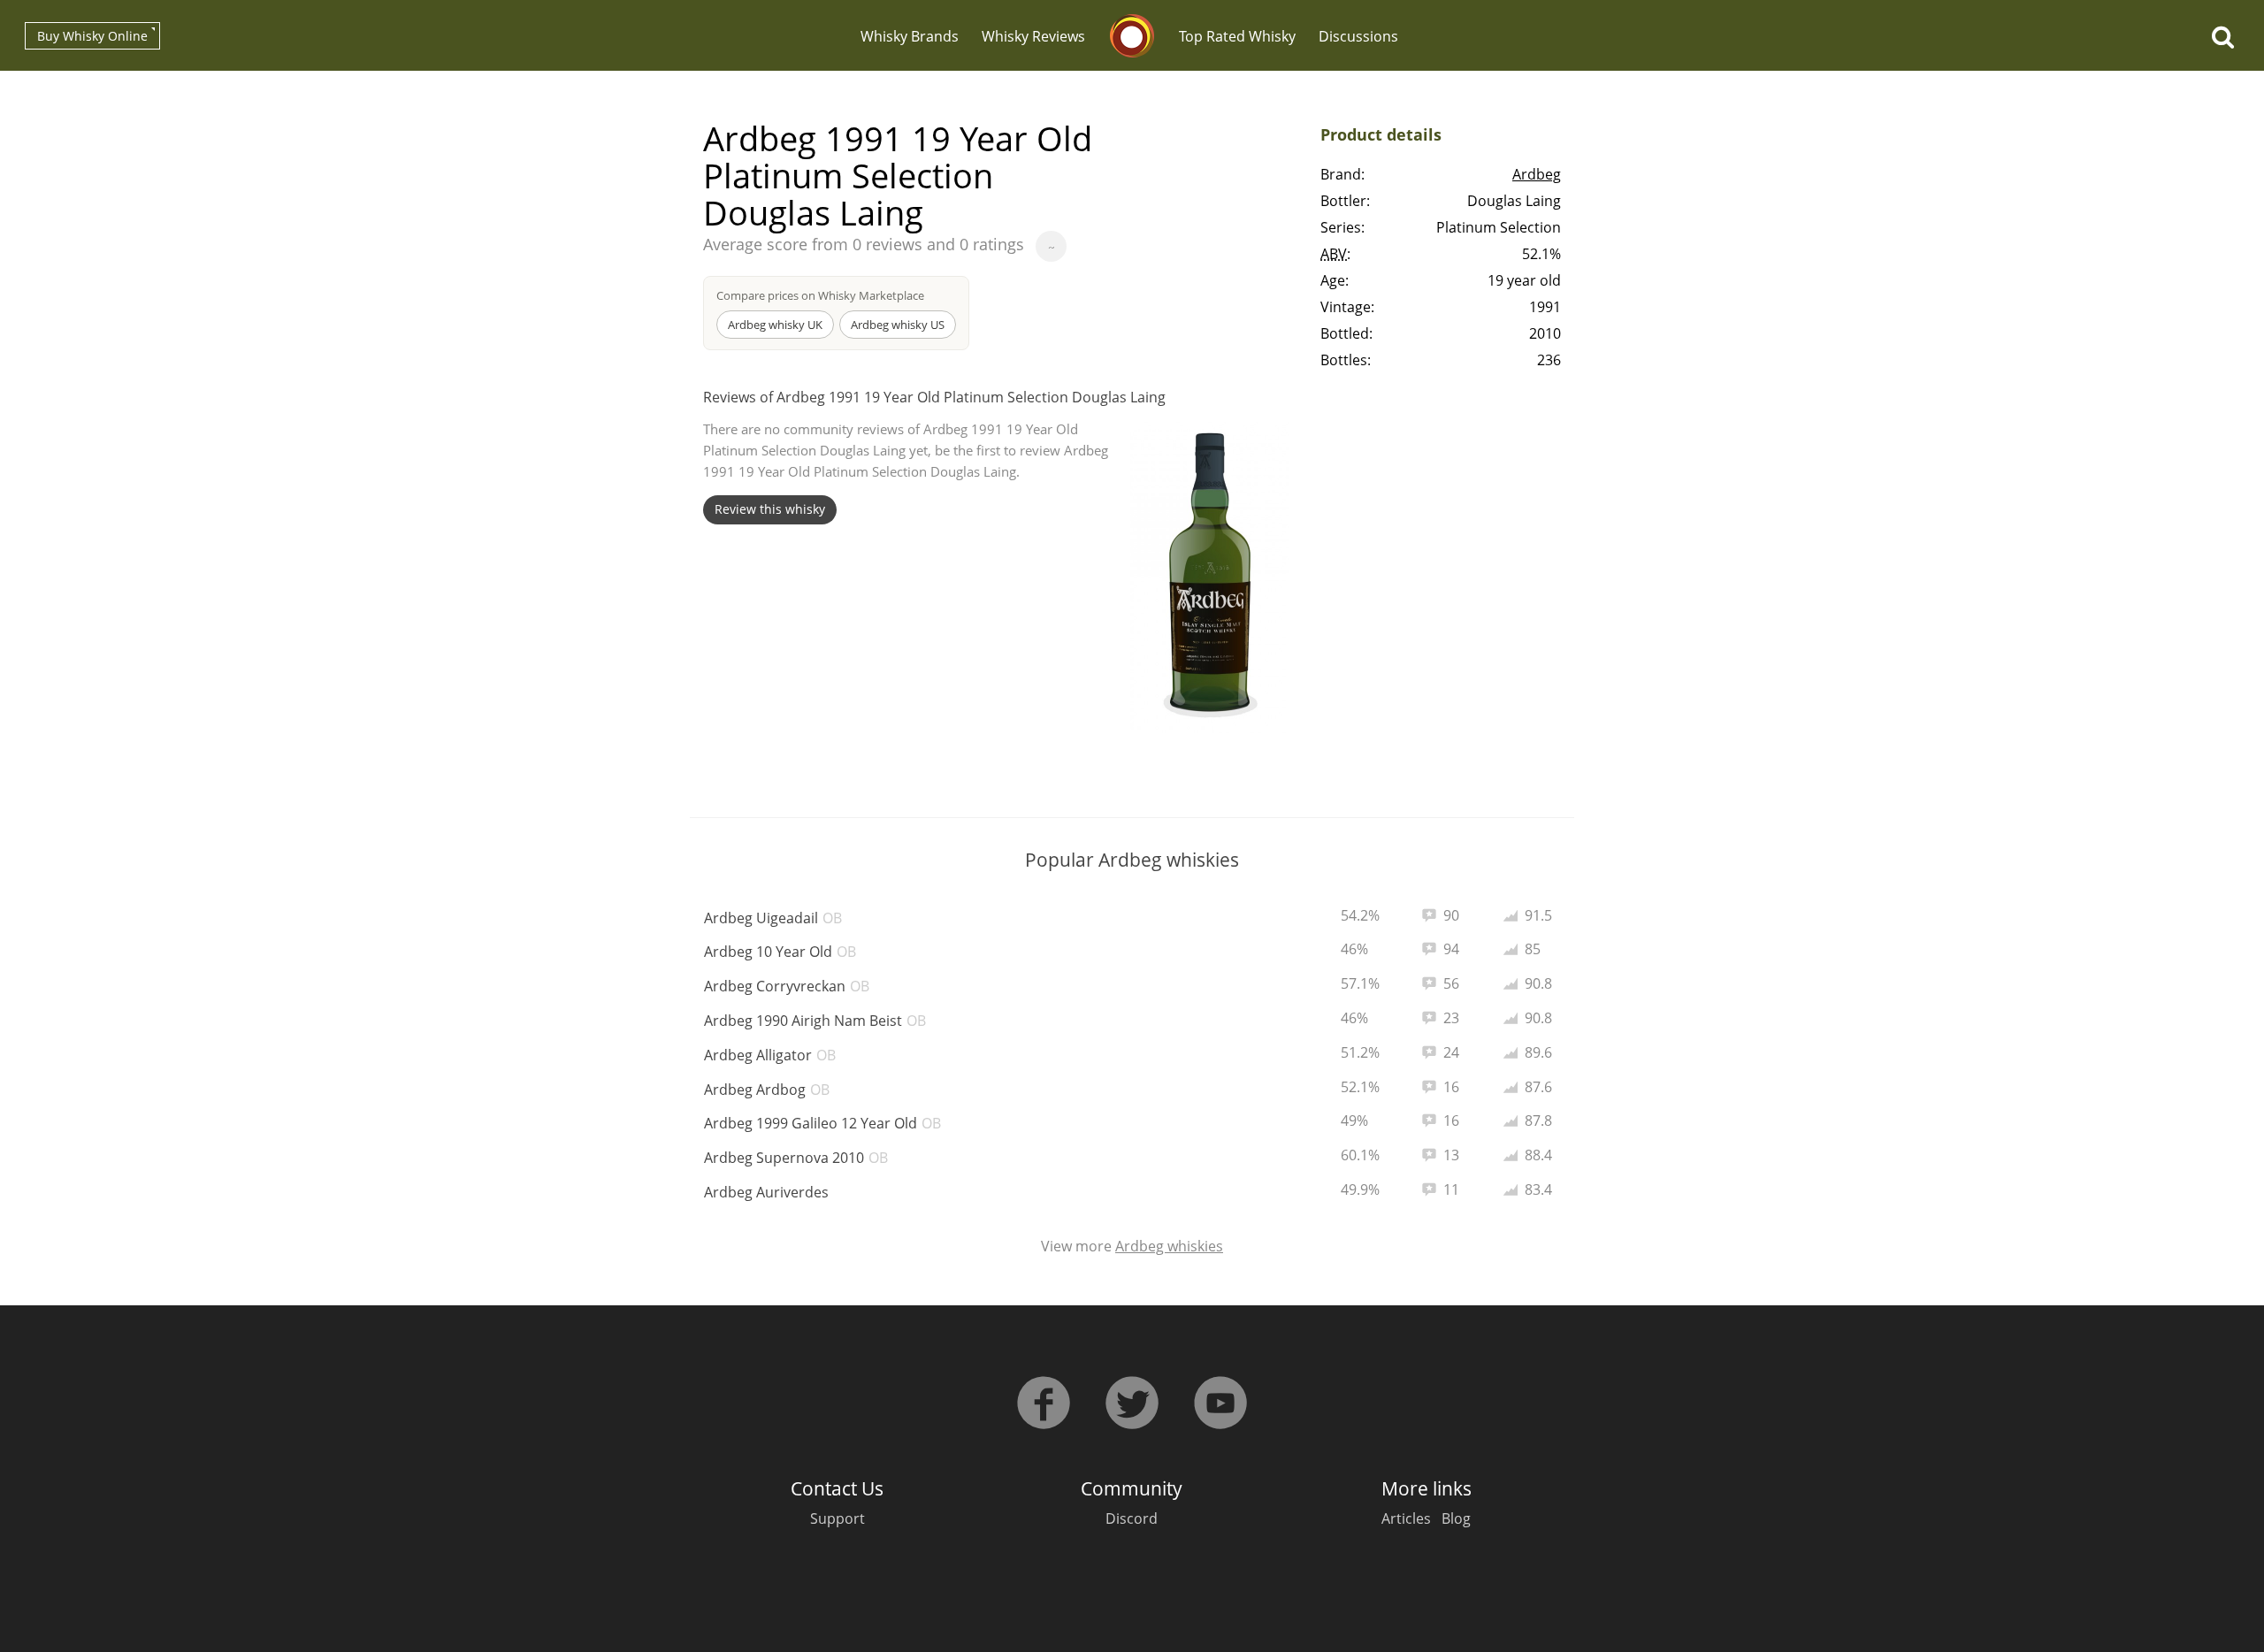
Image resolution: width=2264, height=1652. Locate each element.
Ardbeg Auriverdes (766, 1192)
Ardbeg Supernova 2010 (796, 1158)
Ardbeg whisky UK (775, 325)
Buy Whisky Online (92, 36)
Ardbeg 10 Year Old (780, 952)
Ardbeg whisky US (898, 325)
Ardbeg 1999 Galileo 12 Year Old (822, 1123)
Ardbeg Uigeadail (773, 918)
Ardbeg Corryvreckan (787, 986)
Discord (1132, 1518)
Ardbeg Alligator (770, 1055)
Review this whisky (770, 509)
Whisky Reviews (1033, 36)
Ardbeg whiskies (1169, 1246)
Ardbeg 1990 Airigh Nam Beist (815, 1021)
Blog (1456, 1518)
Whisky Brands (910, 36)
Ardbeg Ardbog (767, 1090)
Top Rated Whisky (1237, 36)
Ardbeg (1537, 174)
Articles (1406, 1518)
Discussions (1358, 36)
